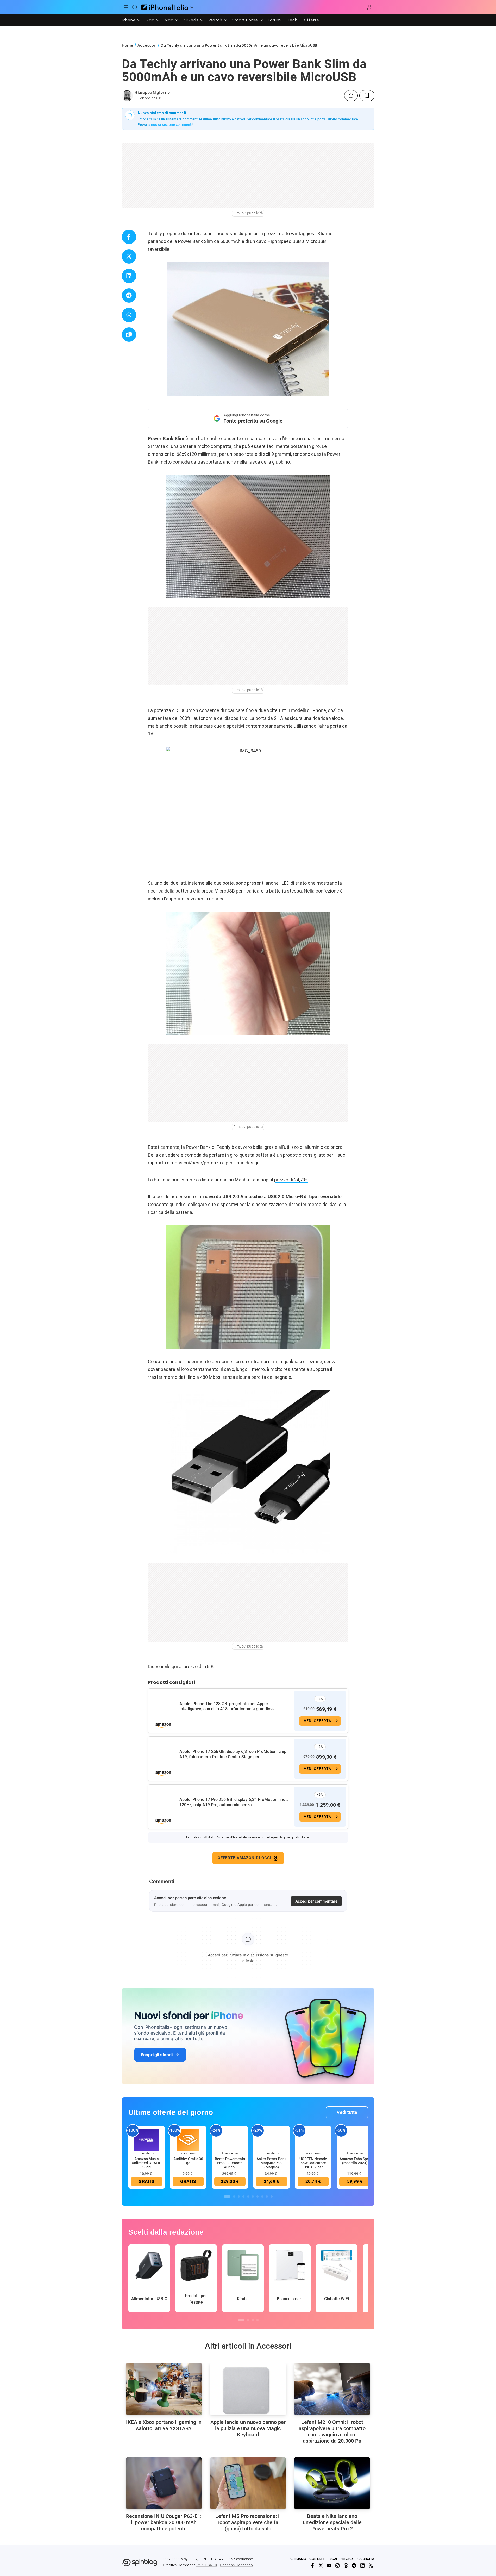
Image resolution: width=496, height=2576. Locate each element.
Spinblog (192, 2559)
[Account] (369, 7)
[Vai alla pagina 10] (272, 2197)
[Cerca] (135, 7)
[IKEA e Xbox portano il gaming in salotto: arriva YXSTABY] (164, 2389)
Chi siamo (298, 2559)
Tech (292, 20)
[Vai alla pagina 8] (262, 2197)
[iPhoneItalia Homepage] (165, 7)
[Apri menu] (192, 7)
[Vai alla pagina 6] (253, 2197)
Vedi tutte (347, 2112)
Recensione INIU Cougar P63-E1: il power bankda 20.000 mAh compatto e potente (164, 2522)
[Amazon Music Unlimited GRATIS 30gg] (147, 2140)
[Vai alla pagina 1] (227, 2197)
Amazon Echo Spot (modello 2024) (355, 2161)
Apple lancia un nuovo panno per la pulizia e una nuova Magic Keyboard (248, 2428)
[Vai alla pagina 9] (267, 2197)
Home (127, 45)
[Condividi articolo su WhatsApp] (129, 315)
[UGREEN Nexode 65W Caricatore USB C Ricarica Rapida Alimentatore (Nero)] (313, 2140)
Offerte (312, 20)
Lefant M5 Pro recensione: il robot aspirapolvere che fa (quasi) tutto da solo (248, 2522)
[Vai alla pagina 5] (248, 2197)
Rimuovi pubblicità (248, 213)
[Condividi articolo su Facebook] (129, 237)
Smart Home (245, 20)
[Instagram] (337, 2566)
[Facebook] (312, 2566)
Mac (169, 20)
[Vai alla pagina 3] (239, 2197)
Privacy (347, 2559)
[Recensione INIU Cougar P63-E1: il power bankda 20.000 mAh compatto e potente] (164, 2483)
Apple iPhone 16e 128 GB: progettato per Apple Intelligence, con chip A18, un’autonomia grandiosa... (229, 1706)
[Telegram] (354, 2566)
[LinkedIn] (362, 2566)
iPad (150, 20)
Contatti (317, 2559)
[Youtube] (329, 2566)
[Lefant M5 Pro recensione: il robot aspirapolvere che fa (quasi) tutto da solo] (248, 2483)
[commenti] (351, 96)
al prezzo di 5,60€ (197, 1666)
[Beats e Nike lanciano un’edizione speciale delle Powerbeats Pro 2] (332, 2483)
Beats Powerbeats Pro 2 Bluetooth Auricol (230, 2163)
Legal (333, 2559)
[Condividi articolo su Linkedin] (129, 276)
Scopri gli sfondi (157, 2055)
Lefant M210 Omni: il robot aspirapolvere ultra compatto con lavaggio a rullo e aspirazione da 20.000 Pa (332, 2431)
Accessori (147, 45)
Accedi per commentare (316, 1901)
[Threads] (346, 2566)
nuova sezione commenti (172, 124)
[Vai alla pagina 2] (234, 2197)
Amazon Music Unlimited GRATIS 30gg (146, 2163)
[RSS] (371, 2566)
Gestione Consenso (236, 2565)
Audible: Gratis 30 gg (188, 2161)
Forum (274, 20)
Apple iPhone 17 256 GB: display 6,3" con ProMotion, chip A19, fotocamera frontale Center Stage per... (233, 1754)
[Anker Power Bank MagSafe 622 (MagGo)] (272, 2140)
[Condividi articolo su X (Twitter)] (129, 256)
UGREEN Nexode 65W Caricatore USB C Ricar (313, 2163)
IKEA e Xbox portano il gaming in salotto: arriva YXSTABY (164, 2425)
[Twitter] (321, 2566)
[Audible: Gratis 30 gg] (188, 2140)
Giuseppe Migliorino (152, 93)
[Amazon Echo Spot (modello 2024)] (355, 2140)
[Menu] (126, 7)
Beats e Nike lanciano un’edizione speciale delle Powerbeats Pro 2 (332, 2522)
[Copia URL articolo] (129, 335)
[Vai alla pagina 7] (258, 2197)
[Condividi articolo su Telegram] (129, 295)
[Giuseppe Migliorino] (127, 96)
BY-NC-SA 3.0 (207, 2565)
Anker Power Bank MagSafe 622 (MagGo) (271, 2163)
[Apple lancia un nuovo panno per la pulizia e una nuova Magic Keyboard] (248, 2389)
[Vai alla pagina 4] (243, 2197)
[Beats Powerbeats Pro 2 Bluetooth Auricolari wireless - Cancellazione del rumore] (230, 2140)
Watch (215, 20)
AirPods (191, 20)
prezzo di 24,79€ (291, 1180)
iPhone (129, 20)
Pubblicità (365, 2559)
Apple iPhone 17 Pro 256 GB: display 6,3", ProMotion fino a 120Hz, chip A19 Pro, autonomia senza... (234, 1802)
